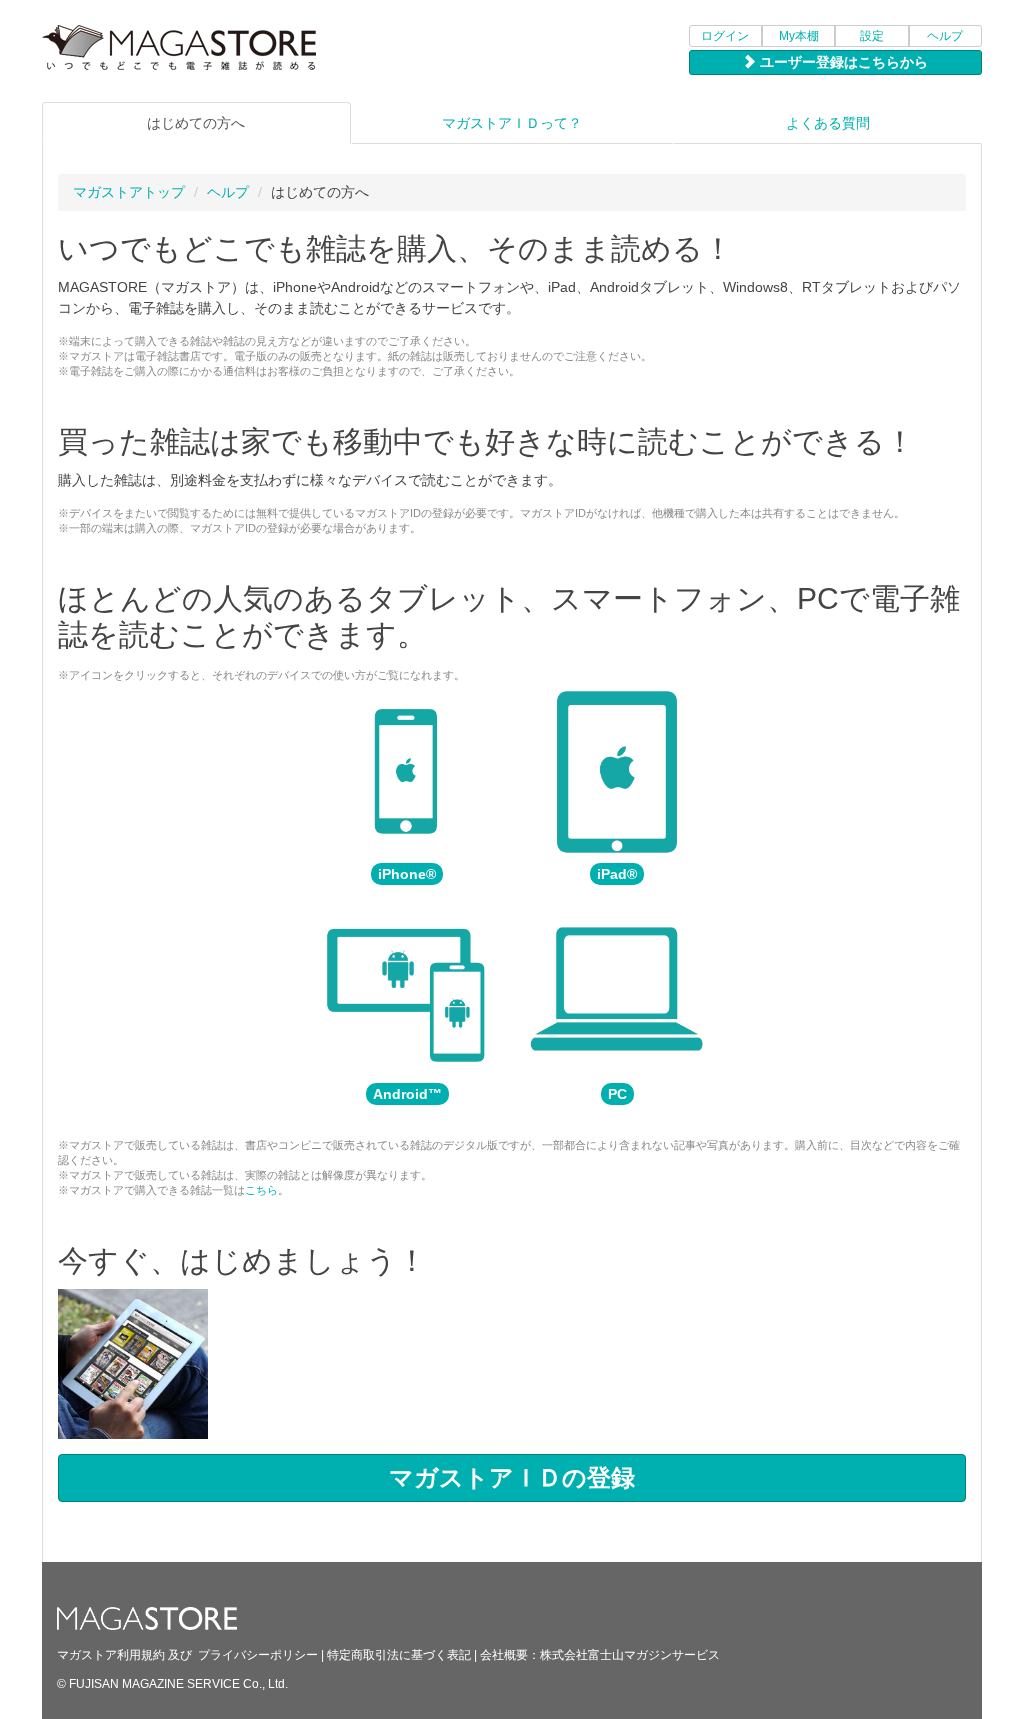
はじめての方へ (196, 123)
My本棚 (799, 36)
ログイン (725, 36)
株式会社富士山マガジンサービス (630, 1655)
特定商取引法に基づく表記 (399, 1655)
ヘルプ (945, 36)
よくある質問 (828, 123)
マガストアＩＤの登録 (512, 1477)
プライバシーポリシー (258, 1655)
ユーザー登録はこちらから (842, 62)
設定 (872, 36)
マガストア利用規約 (111, 1655)
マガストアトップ (129, 192)
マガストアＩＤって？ (512, 123)
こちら (261, 1190)
